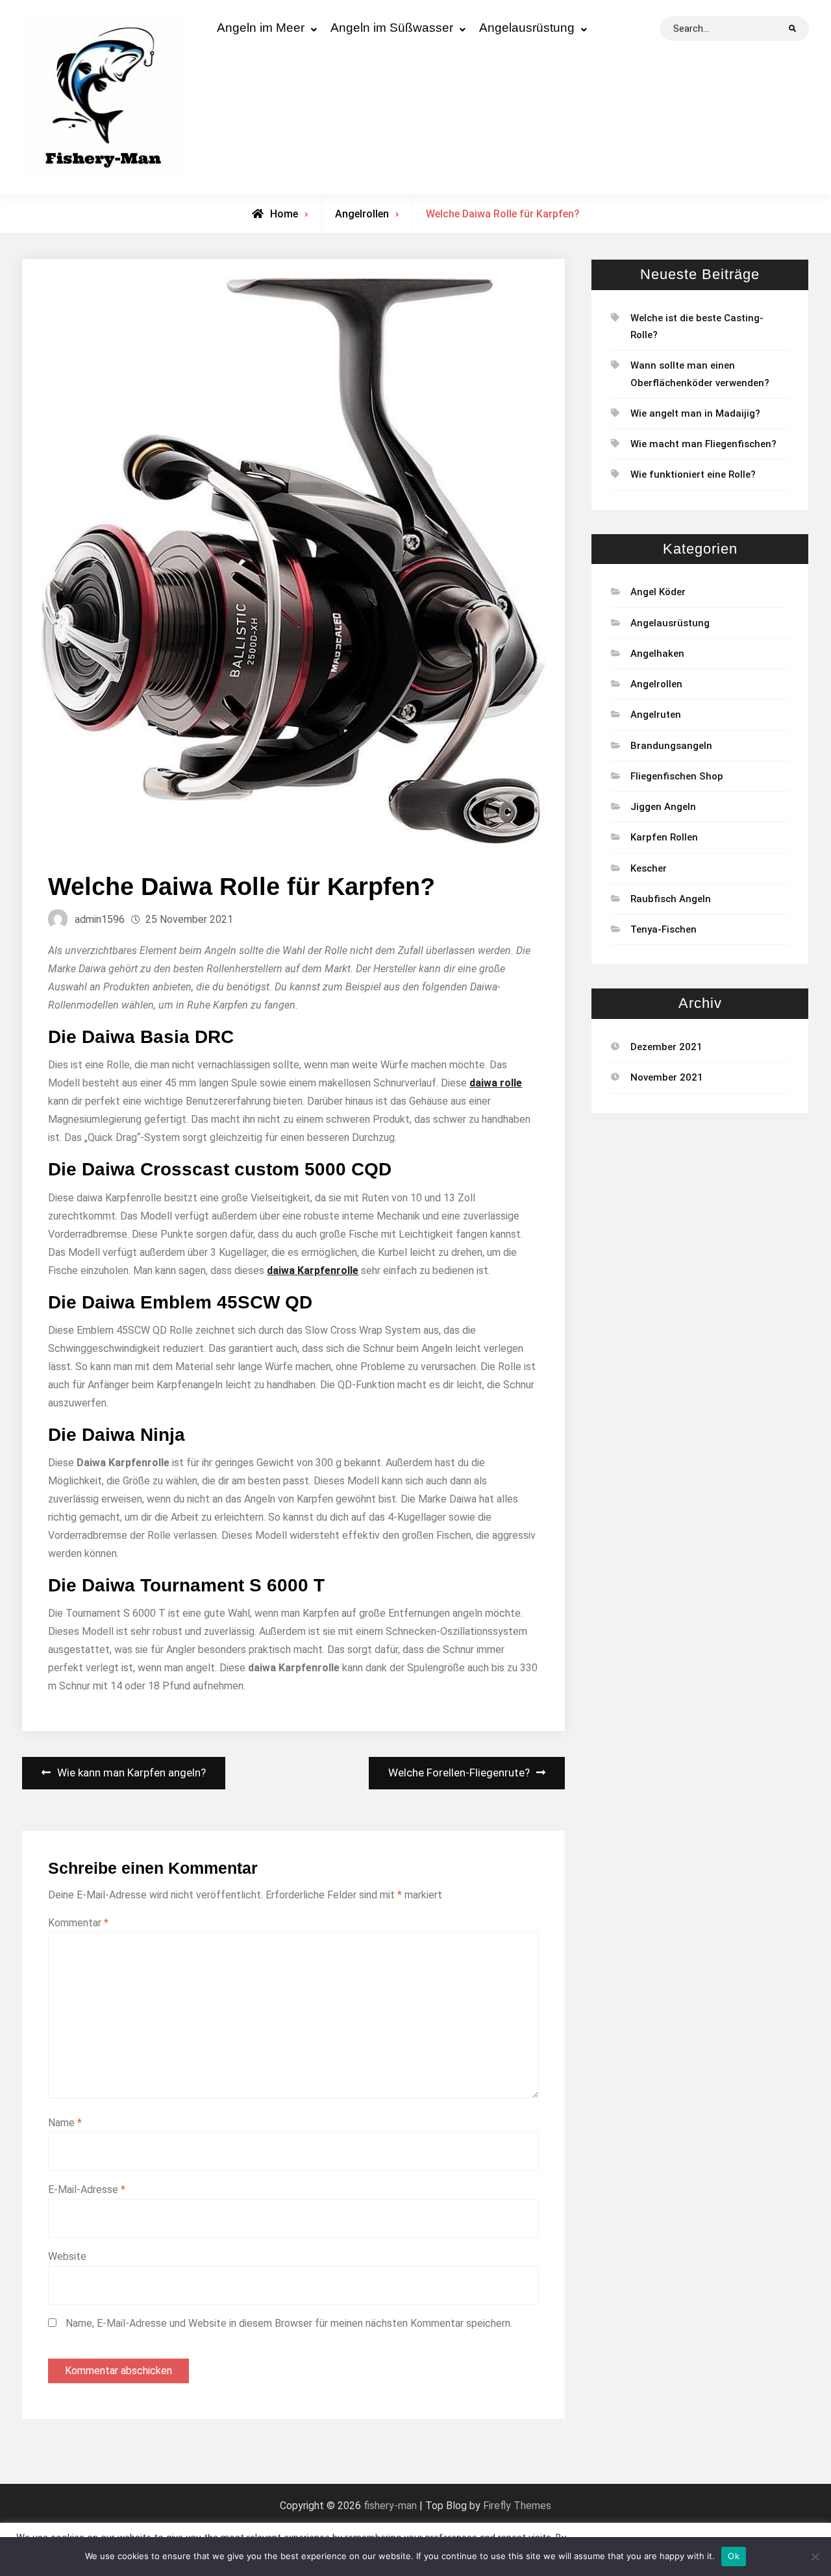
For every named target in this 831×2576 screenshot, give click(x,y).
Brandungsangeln (671, 746)
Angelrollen (362, 214)
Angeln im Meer (261, 28)
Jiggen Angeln (663, 807)
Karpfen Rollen (664, 837)
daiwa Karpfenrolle (313, 1270)
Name (65, 2123)
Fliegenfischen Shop (677, 776)
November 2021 (667, 1077)
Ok (734, 2556)
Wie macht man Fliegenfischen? (703, 444)
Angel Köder (658, 592)
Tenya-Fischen (664, 929)
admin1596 (100, 919)
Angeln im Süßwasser (392, 28)
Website (67, 2256)
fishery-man (390, 2506)
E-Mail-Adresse (87, 2190)
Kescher (649, 868)
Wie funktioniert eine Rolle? (693, 474)
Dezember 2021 (666, 1047)
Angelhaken (657, 654)
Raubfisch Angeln (671, 899)
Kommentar (78, 1923)
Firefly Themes (517, 2506)
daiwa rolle (496, 1083)
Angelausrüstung (527, 28)
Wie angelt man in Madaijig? (695, 413)
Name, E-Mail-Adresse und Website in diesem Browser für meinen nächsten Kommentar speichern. (289, 2323)
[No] (815, 2557)
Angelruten (656, 715)
